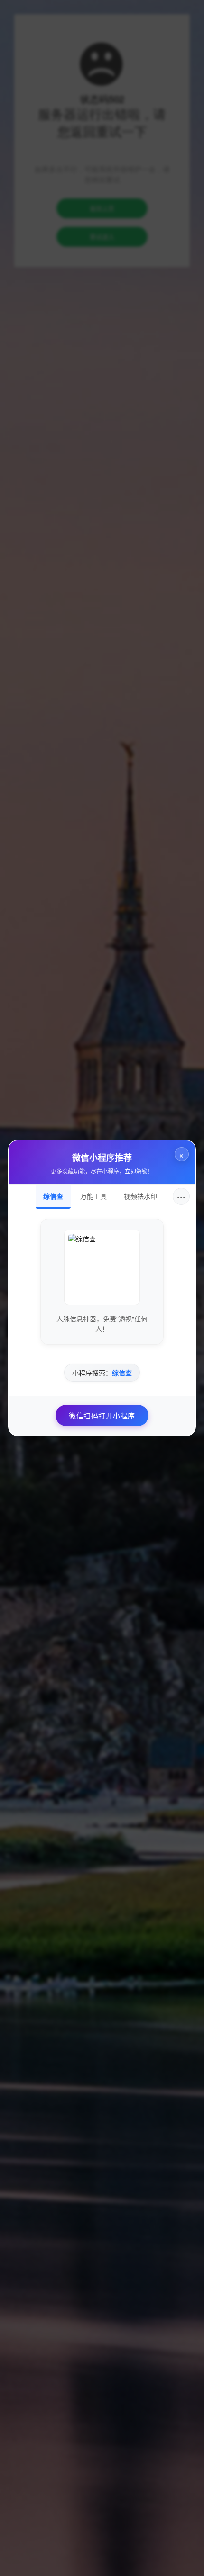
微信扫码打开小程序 (102, 1415)
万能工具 (93, 1196)
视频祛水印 (140, 1196)
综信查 (53, 1196)
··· (181, 1196)
